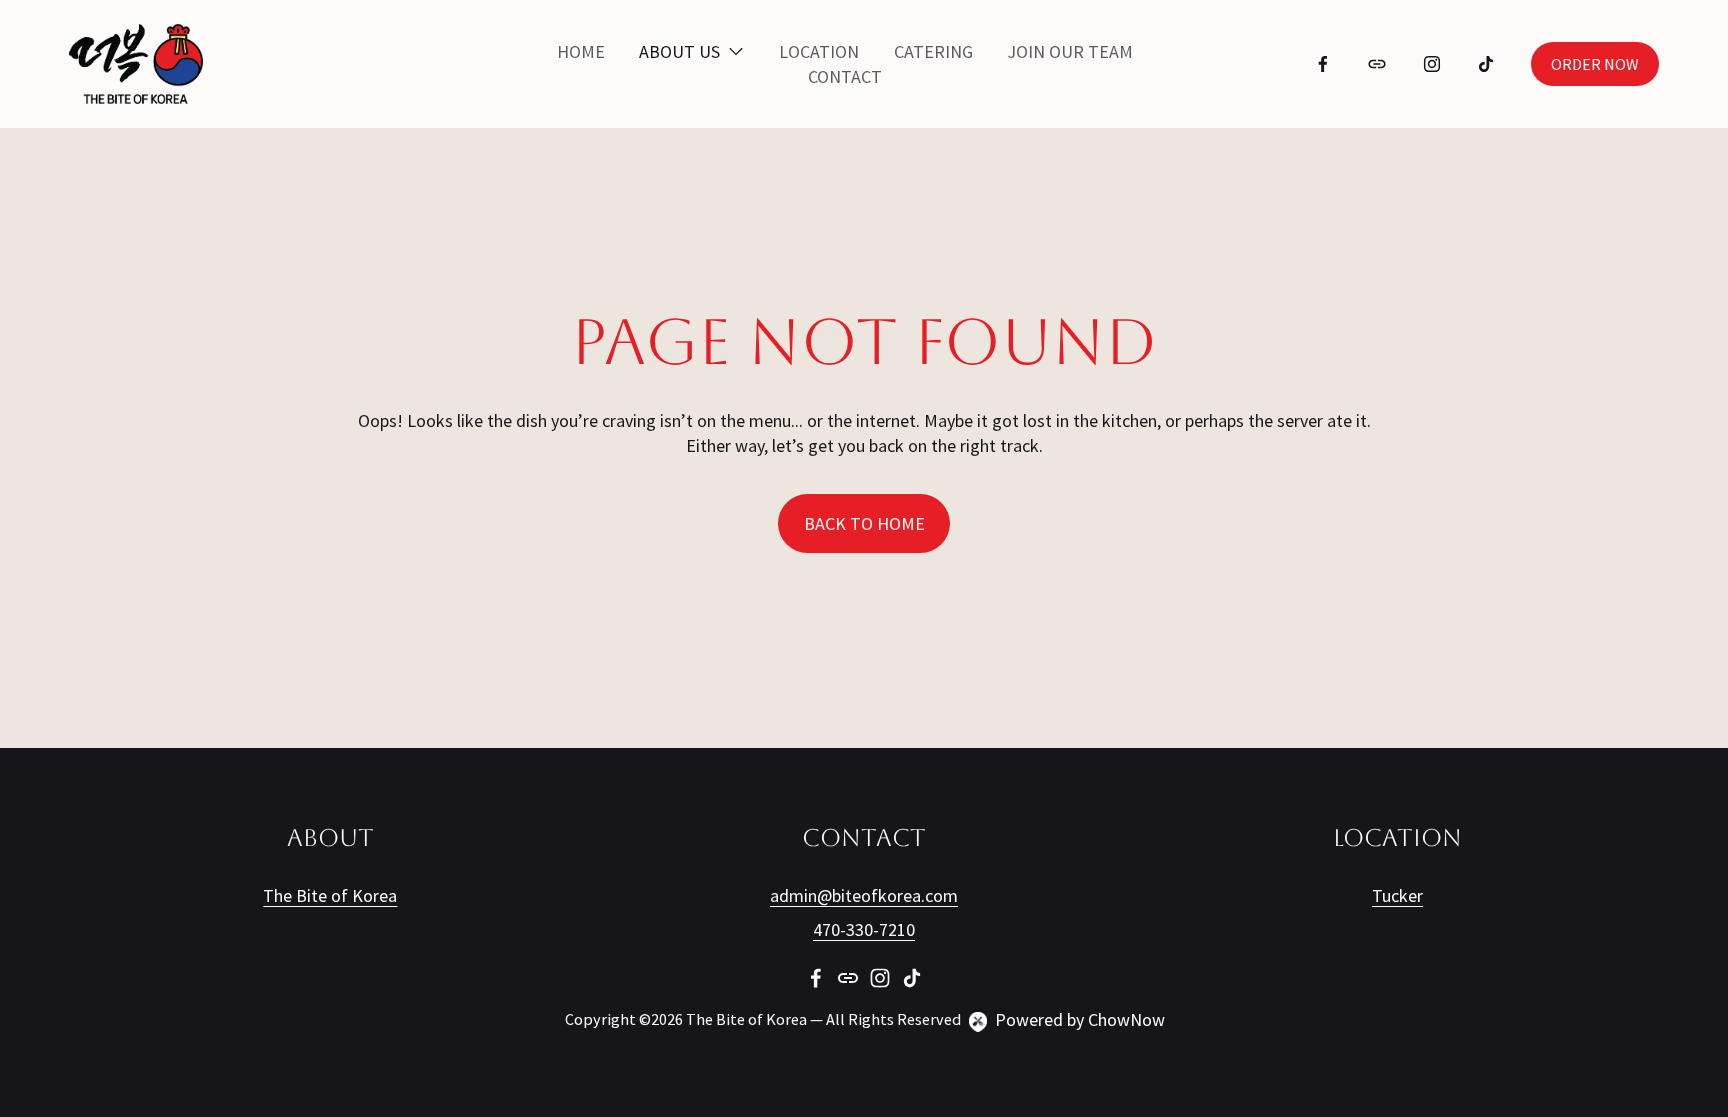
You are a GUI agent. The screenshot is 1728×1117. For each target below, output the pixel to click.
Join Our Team (1070, 51)
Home (581, 51)
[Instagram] (1432, 64)
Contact (845, 76)
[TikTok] (1486, 64)
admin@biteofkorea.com (864, 896)
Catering (933, 51)
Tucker (1397, 896)
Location (819, 51)
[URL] (1377, 64)
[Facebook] (1323, 64)
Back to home (864, 523)
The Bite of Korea (330, 896)
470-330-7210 (864, 930)
